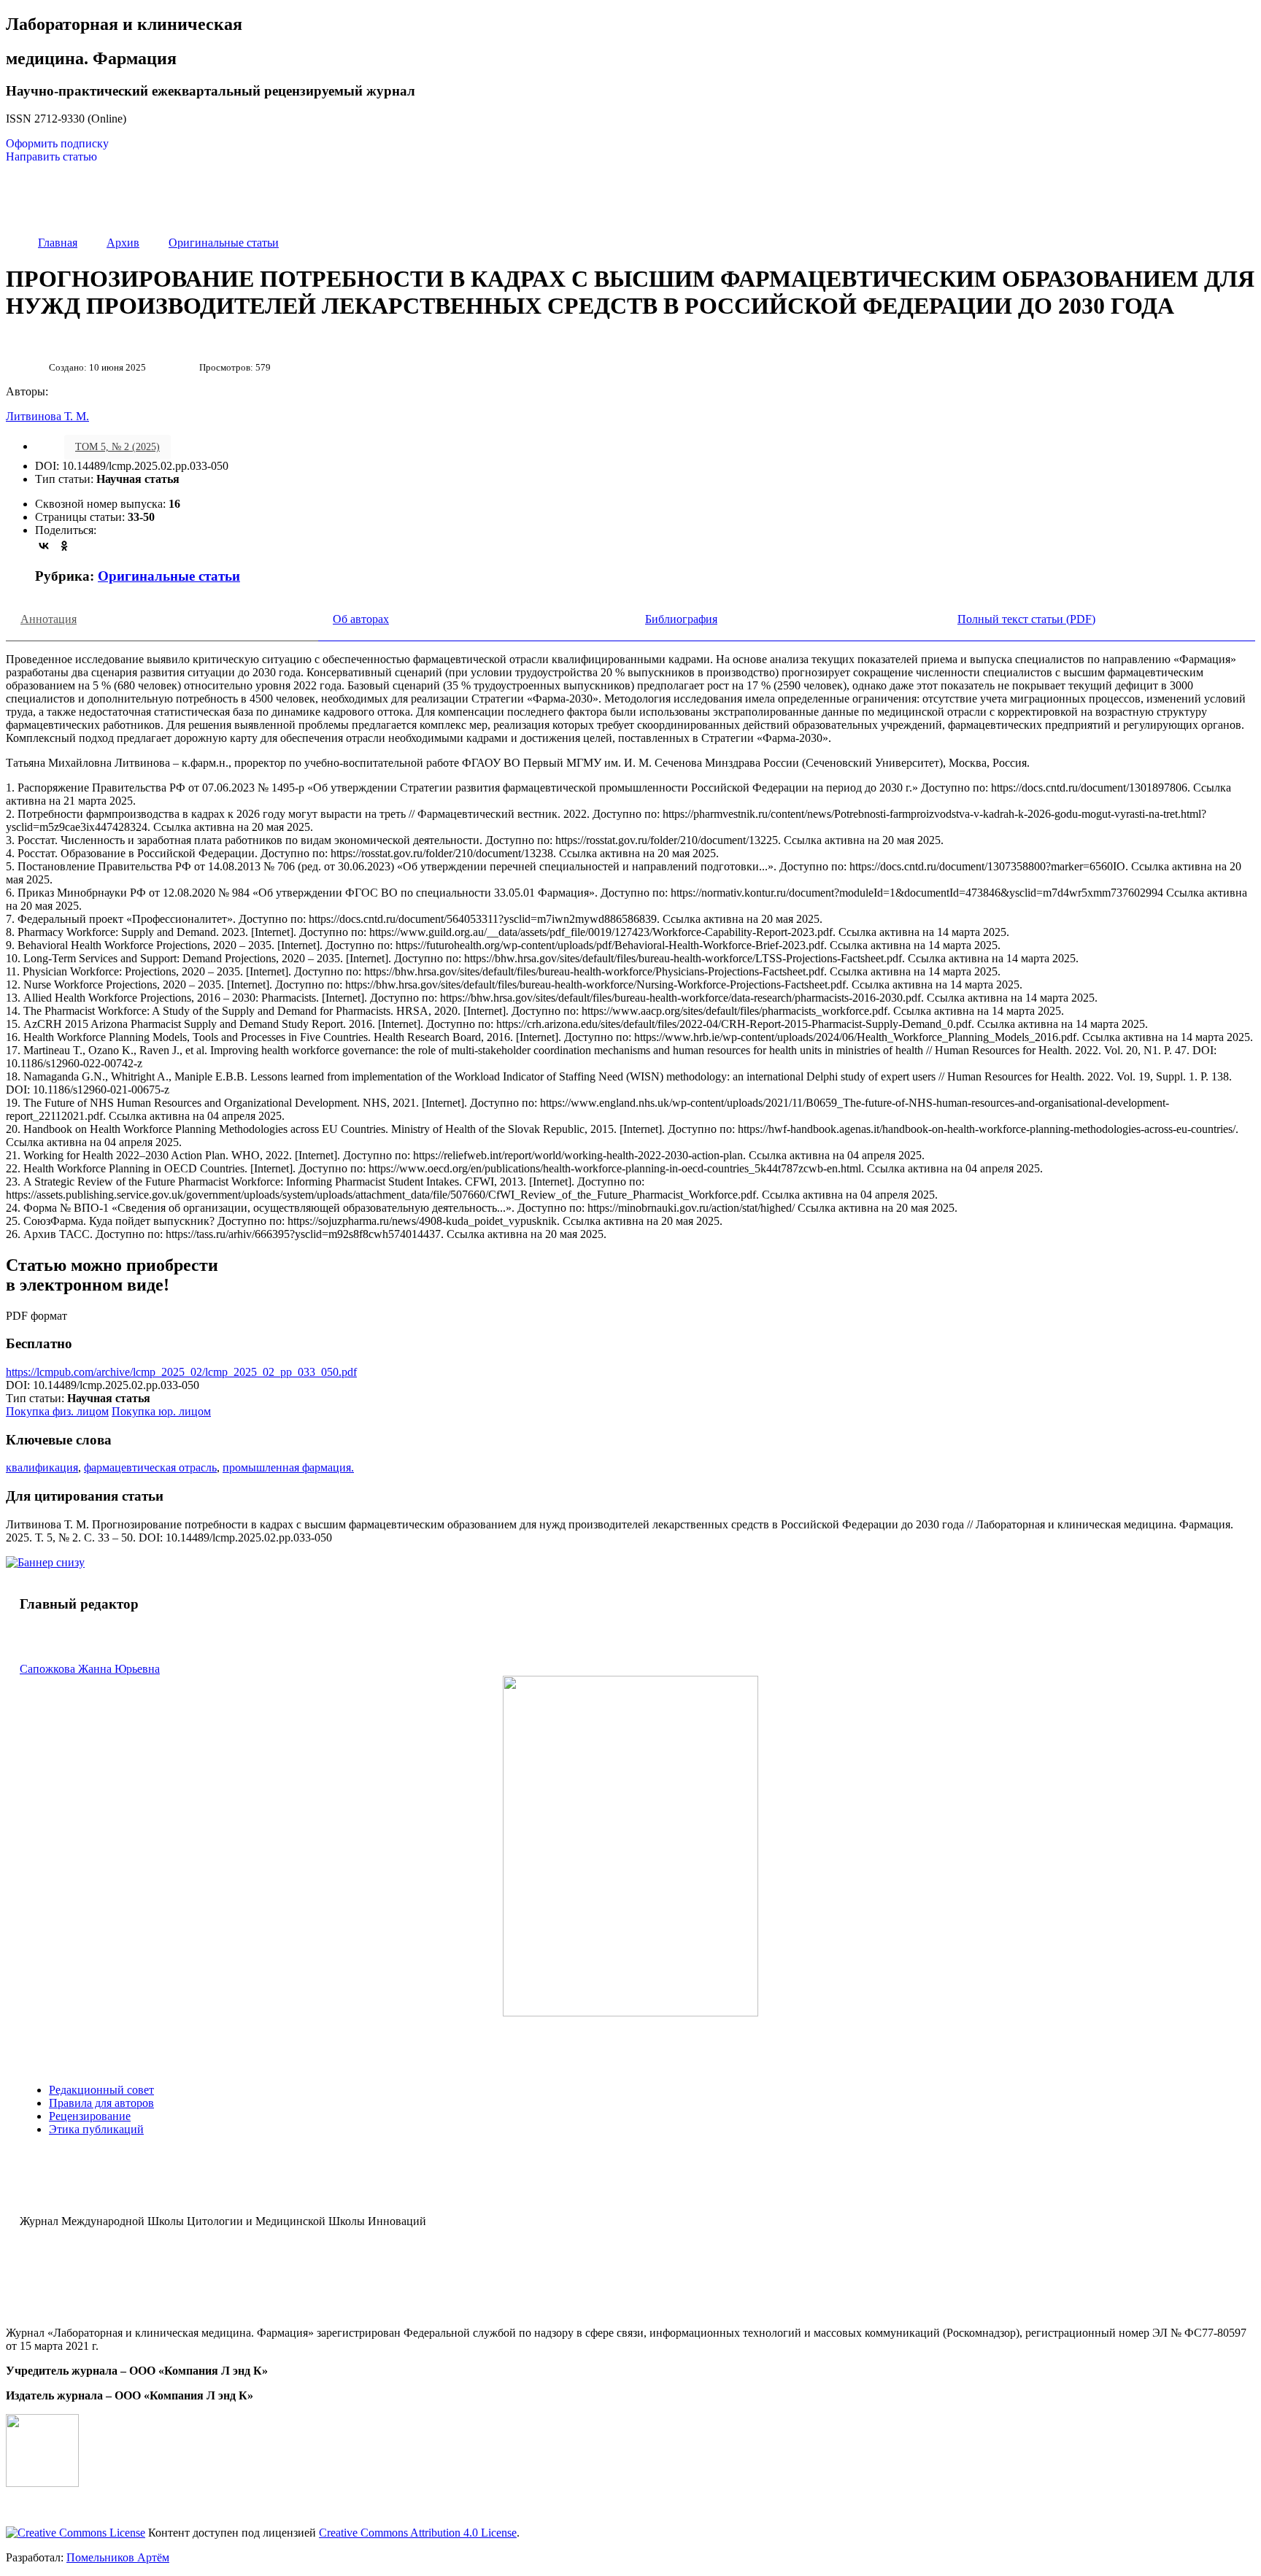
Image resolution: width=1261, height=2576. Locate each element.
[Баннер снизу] (45, 1562)
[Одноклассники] (64, 546)
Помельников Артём (118, 2557)
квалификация (42, 1467)
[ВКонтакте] (44, 546)
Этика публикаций (96, 2129)
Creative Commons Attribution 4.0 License (418, 2533)
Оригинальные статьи (169, 576)
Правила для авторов (101, 2103)
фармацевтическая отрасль (150, 1467)
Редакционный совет (101, 2090)
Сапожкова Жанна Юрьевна (90, 1669)
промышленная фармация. (288, 1467)
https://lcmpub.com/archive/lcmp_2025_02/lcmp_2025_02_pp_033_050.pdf (181, 1372)
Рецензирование (90, 2116)
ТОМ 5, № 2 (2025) (117, 447)
